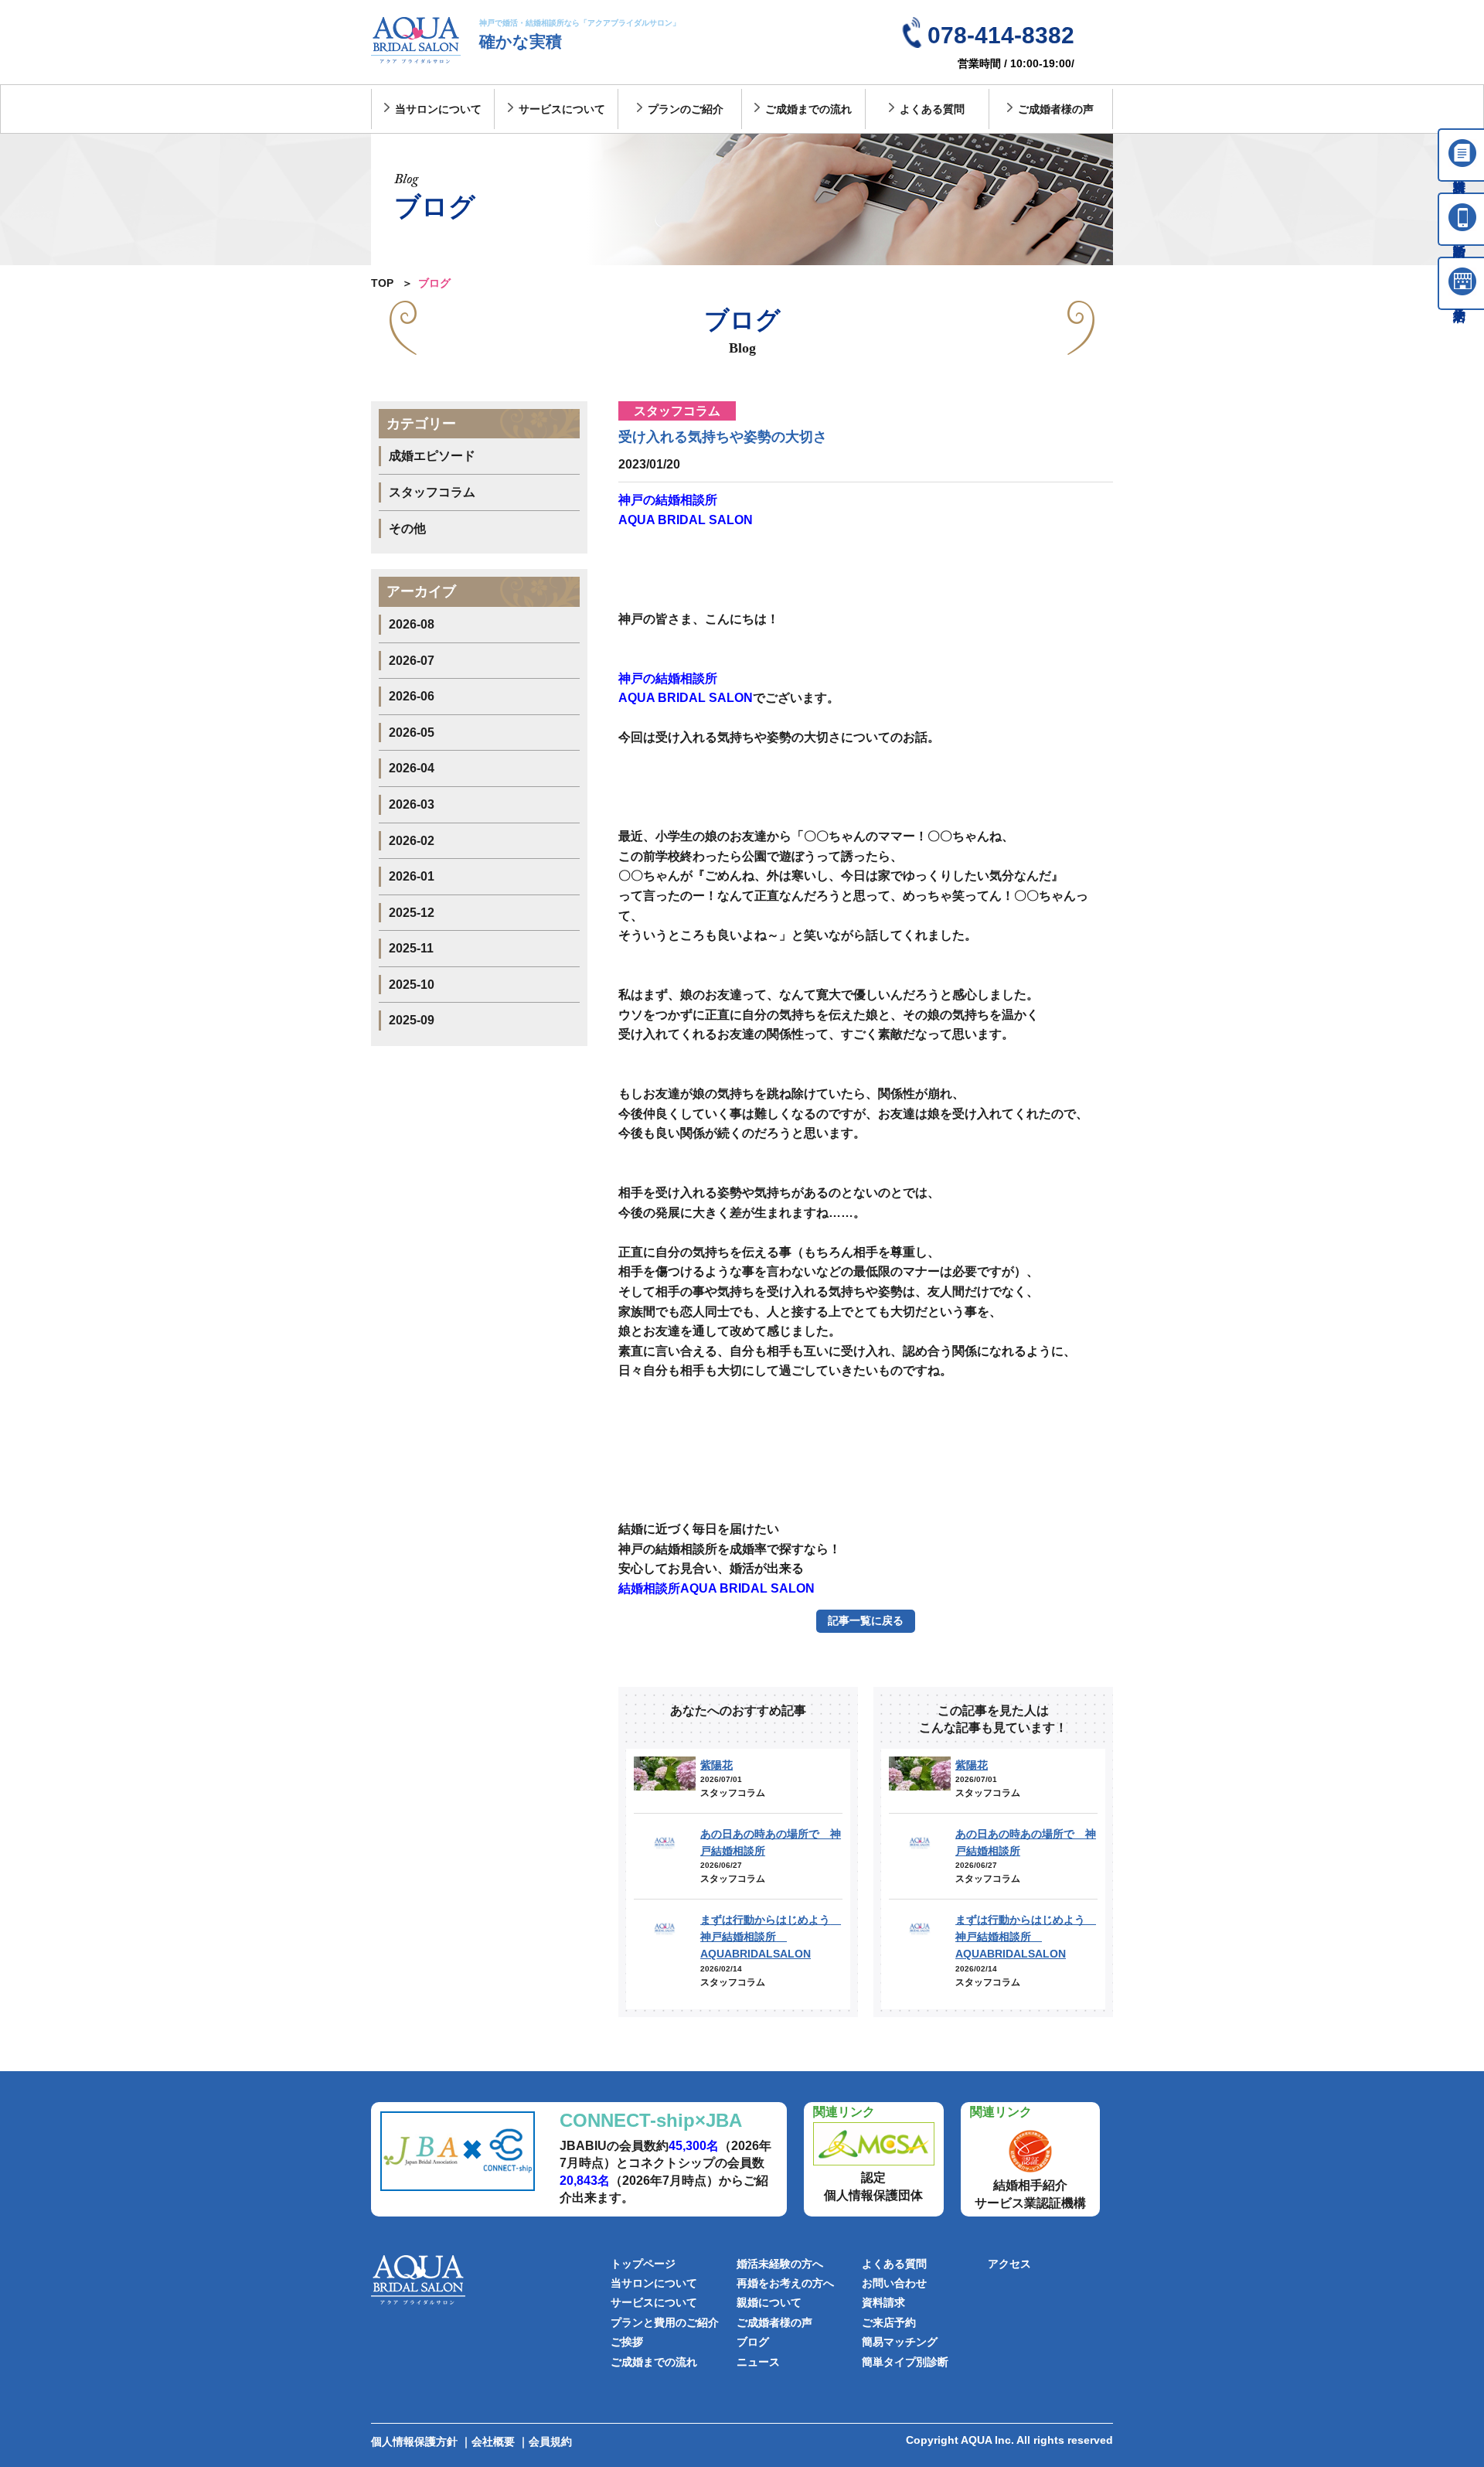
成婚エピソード (432, 456)
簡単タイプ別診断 (905, 2362)
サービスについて (562, 109)
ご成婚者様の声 (1056, 109)
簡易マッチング (900, 2342)
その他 (407, 528)
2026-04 (412, 768)
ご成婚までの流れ (808, 109)
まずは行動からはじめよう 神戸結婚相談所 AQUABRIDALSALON (771, 1937)
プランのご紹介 (686, 109)
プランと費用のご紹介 (665, 2322)
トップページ (643, 2264)
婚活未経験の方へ (780, 2264)
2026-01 (412, 876)
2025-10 (412, 985)
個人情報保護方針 (414, 2441)
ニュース (758, 2362)
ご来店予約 (889, 2322)
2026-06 (412, 696)
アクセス (1009, 2264)
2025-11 (411, 948)
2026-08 (412, 624)
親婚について (769, 2302)
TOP (382, 283)
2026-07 (412, 661)
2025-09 (412, 1020)
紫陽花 (716, 1765)
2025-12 (412, 913)
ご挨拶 (627, 2342)
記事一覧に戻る (866, 1620)
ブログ (753, 2342)
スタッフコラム (432, 492)
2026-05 (412, 733)
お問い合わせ (894, 2283)
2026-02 (412, 841)
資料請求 (883, 2302)
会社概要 (493, 2441)
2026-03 (412, 804)
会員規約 (550, 2441)
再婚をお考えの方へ (785, 2283)
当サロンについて (438, 109)
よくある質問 (932, 109)
